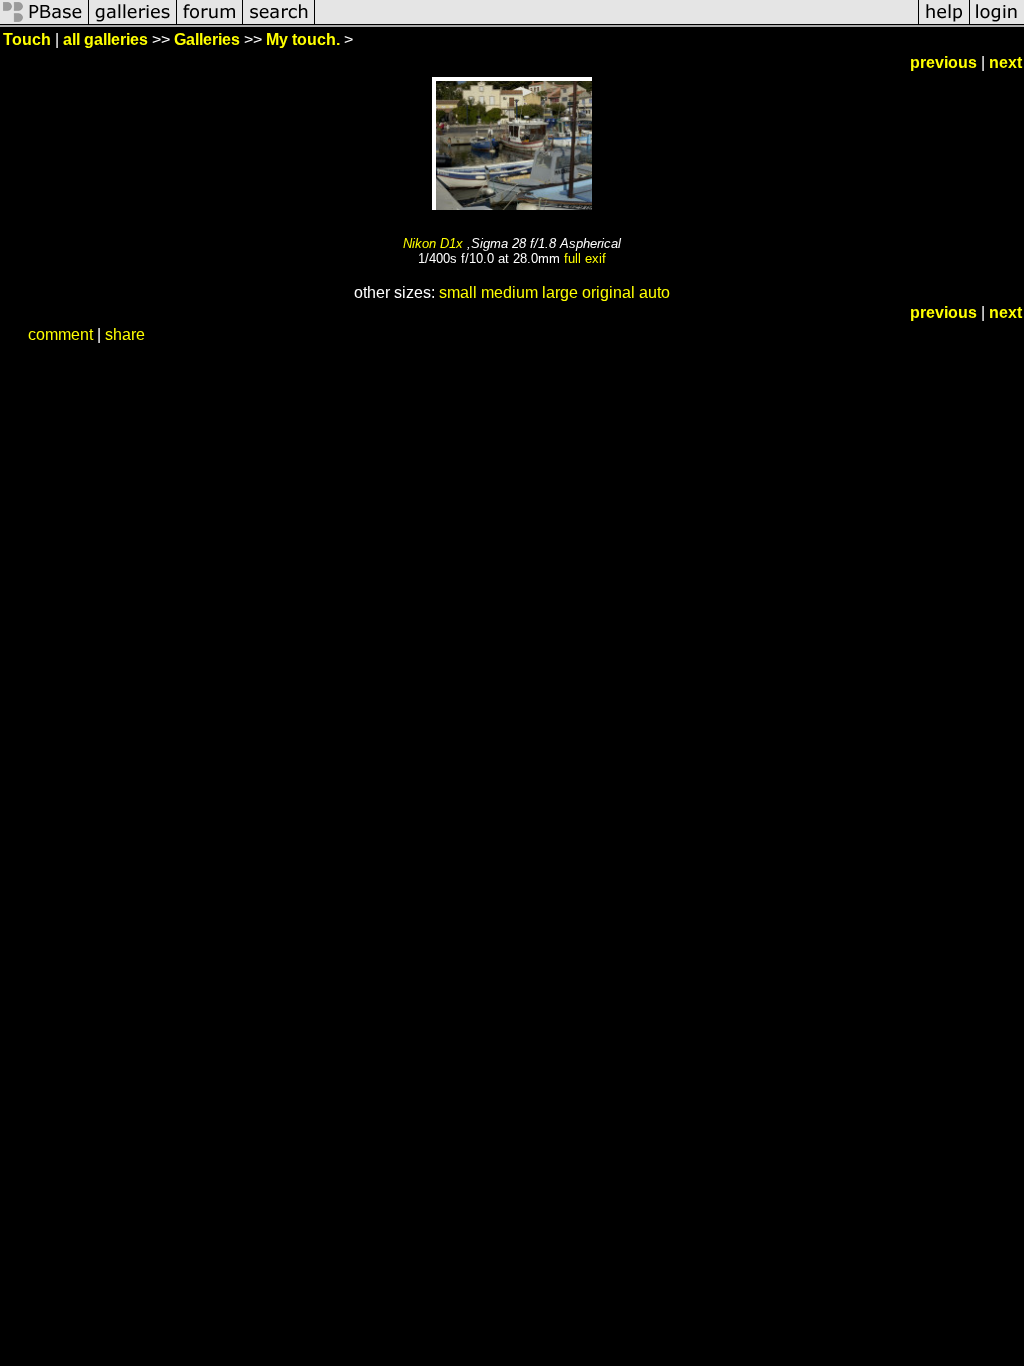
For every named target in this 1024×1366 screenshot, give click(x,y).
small (458, 292)
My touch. (303, 39)
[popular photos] (616, 22)
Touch (27, 39)
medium (509, 292)
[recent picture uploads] (133, 22)
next (1005, 62)
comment (60, 334)
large (560, 292)
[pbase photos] (44, 22)
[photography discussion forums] (210, 22)
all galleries (105, 39)
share (125, 334)
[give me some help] (944, 22)
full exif (585, 258)
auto (654, 292)
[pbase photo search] (279, 22)
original (608, 292)
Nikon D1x (433, 243)
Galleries (207, 39)
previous (943, 62)
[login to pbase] (997, 22)
